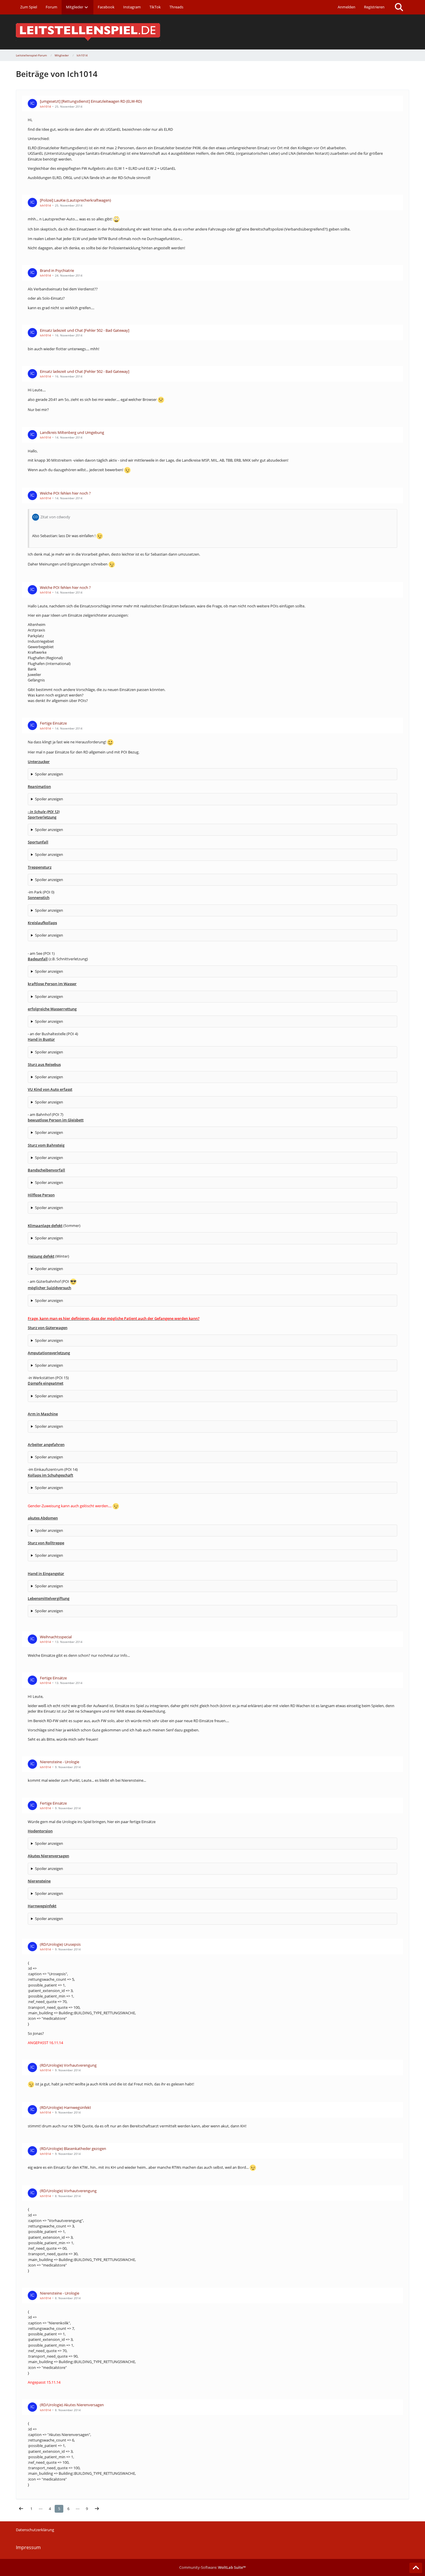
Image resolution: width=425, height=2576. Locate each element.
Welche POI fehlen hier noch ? (65, 493)
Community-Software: (212, 2567)
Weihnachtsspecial (56, 1637)
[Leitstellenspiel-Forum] (212, 32)
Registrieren (374, 7)
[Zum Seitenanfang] (416, 2568)
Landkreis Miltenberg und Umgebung (72, 432)
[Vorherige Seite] (21, 2509)
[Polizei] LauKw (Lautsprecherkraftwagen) (75, 200)
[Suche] (399, 7)
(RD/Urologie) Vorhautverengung (68, 2065)
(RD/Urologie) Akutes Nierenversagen (72, 2405)
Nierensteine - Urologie (60, 1762)
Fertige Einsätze (53, 723)
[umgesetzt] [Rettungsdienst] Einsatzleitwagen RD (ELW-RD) (91, 101)
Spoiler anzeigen (49, 774)
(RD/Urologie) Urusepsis (60, 1944)
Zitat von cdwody (55, 517)
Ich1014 (45, 106)
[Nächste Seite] (97, 2509)
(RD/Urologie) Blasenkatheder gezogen (73, 2148)
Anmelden (347, 7)
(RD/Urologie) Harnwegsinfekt (65, 2107)
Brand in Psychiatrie (57, 270)
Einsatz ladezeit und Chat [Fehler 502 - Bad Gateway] (85, 330)
